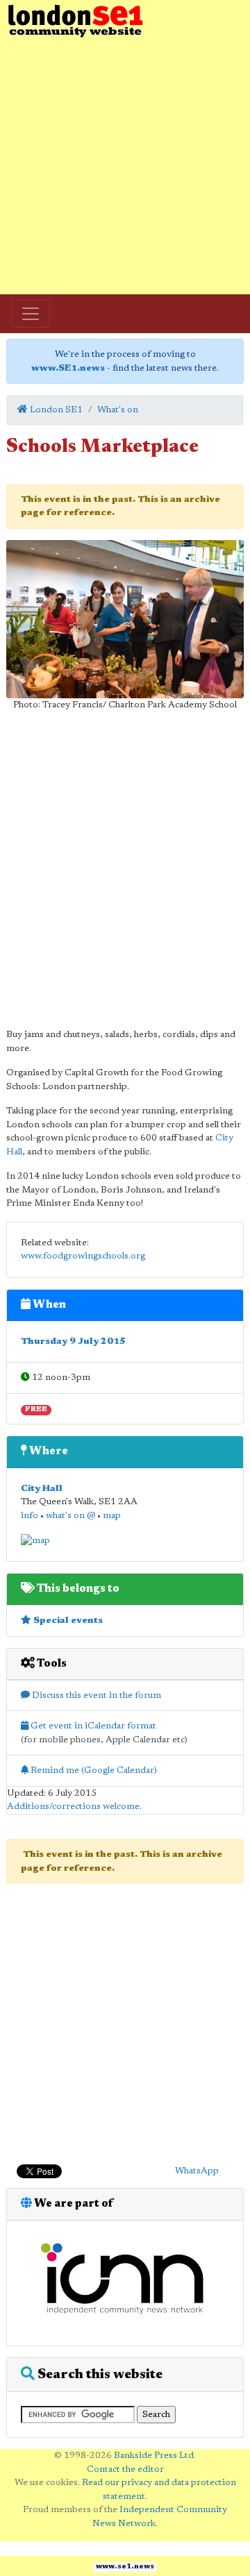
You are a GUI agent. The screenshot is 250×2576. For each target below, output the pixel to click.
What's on (118, 410)
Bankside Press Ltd (154, 2456)
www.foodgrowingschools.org (83, 1256)
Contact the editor (125, 2469)
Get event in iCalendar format (92, 1726)
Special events (67, 1620)
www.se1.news (125, 2567)
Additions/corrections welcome (73, 1807)
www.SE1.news (68, 368)
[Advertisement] (125, 167)
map (112, 1516)
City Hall (42, 1489)
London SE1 (55, 410)
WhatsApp (197, 2171)
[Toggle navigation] (31, 314)
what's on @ (70, 1516)
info (30, 1516)
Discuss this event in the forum (95, 1695)
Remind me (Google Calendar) (93, 1770)
